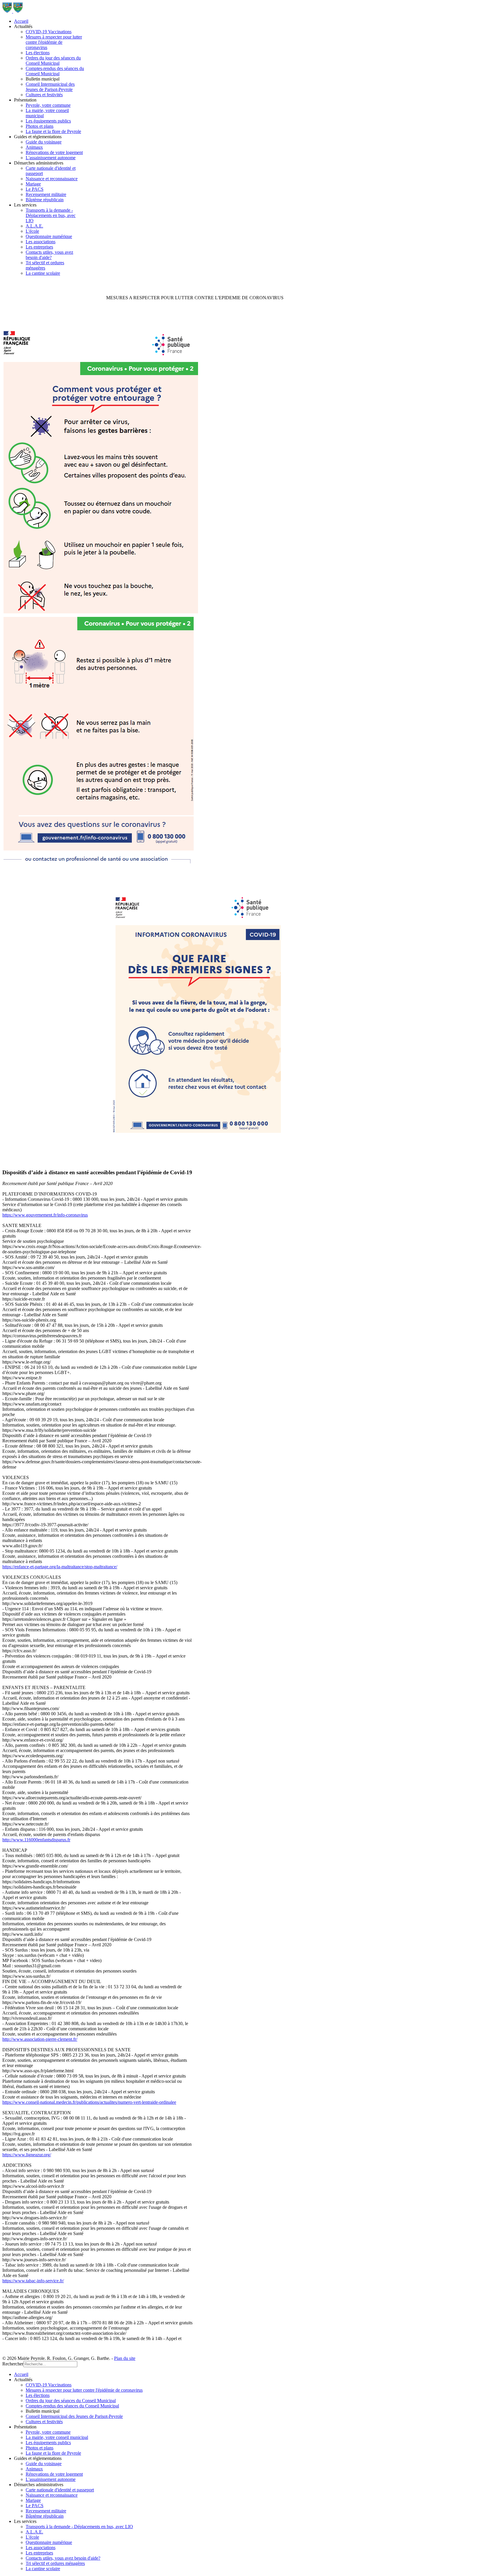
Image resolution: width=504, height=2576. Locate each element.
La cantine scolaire (43, 273)
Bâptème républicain (45, 200)
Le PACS (35, 189)
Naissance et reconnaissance (52, 179)
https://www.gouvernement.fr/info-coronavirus (45, 1215)
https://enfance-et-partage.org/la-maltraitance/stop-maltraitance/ (60, 1567)
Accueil (21, 21)
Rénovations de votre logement (54, 152)
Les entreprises (39, 247)
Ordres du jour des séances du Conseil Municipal (53, 61)
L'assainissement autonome (51, 158)
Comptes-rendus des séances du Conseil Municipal (55, 71)
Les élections (38, 53)
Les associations (41, 242)
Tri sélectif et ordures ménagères (45, 265)
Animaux (34, 147)
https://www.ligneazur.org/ (27, 2155)
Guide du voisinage (44, 142)
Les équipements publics (48, 121)
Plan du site (125, 2358)
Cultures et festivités (44, 95)
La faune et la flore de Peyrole (53, 131)
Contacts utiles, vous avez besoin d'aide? (49, 255)
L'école (32, 231)
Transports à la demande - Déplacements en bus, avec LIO (51, 215)
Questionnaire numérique (49, 236)
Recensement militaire (46, 194)
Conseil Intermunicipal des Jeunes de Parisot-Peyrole (50, 87)
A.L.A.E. (34, 226)
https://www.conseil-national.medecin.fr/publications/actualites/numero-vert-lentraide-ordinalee (89, 2102)
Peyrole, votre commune (48, 105)
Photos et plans (40, 126)
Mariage (33, 184)
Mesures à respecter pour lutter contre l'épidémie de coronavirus (54, 42)
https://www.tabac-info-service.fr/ (33, 2281)
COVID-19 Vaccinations (49, 32)
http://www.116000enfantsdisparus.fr (36, 1840)
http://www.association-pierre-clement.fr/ (40, 2039)
